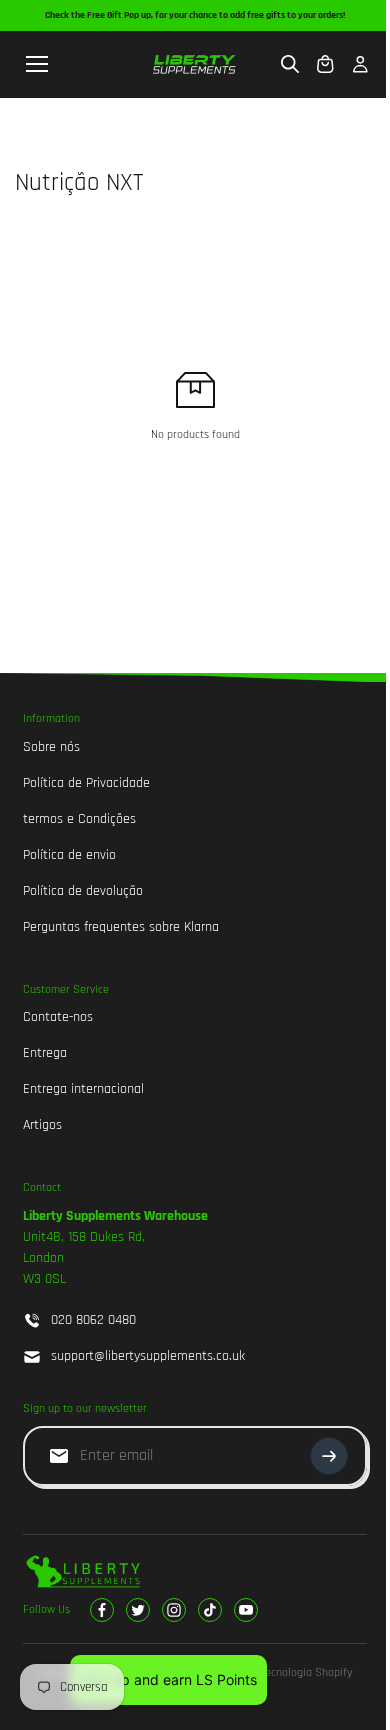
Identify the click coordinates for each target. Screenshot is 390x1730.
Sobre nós (51, 747)
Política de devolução (83, 891)
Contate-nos (58, 1017)
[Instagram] (174, 1610)
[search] (290, 64)
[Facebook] (102, 1610)
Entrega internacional (83, 1089)
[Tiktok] (210, 1610)
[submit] (329, 1456)
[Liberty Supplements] (195, 64)
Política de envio (69, 855)
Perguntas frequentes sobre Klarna (121, 927)
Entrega (45, 1053)
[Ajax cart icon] (325, 64)
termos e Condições (79, 819)
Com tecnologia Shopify (294, 1672)
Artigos (42, 1125)
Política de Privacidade (86, 783)
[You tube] (246, 1610)
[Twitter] (138, 1610)
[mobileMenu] (37, 64)
